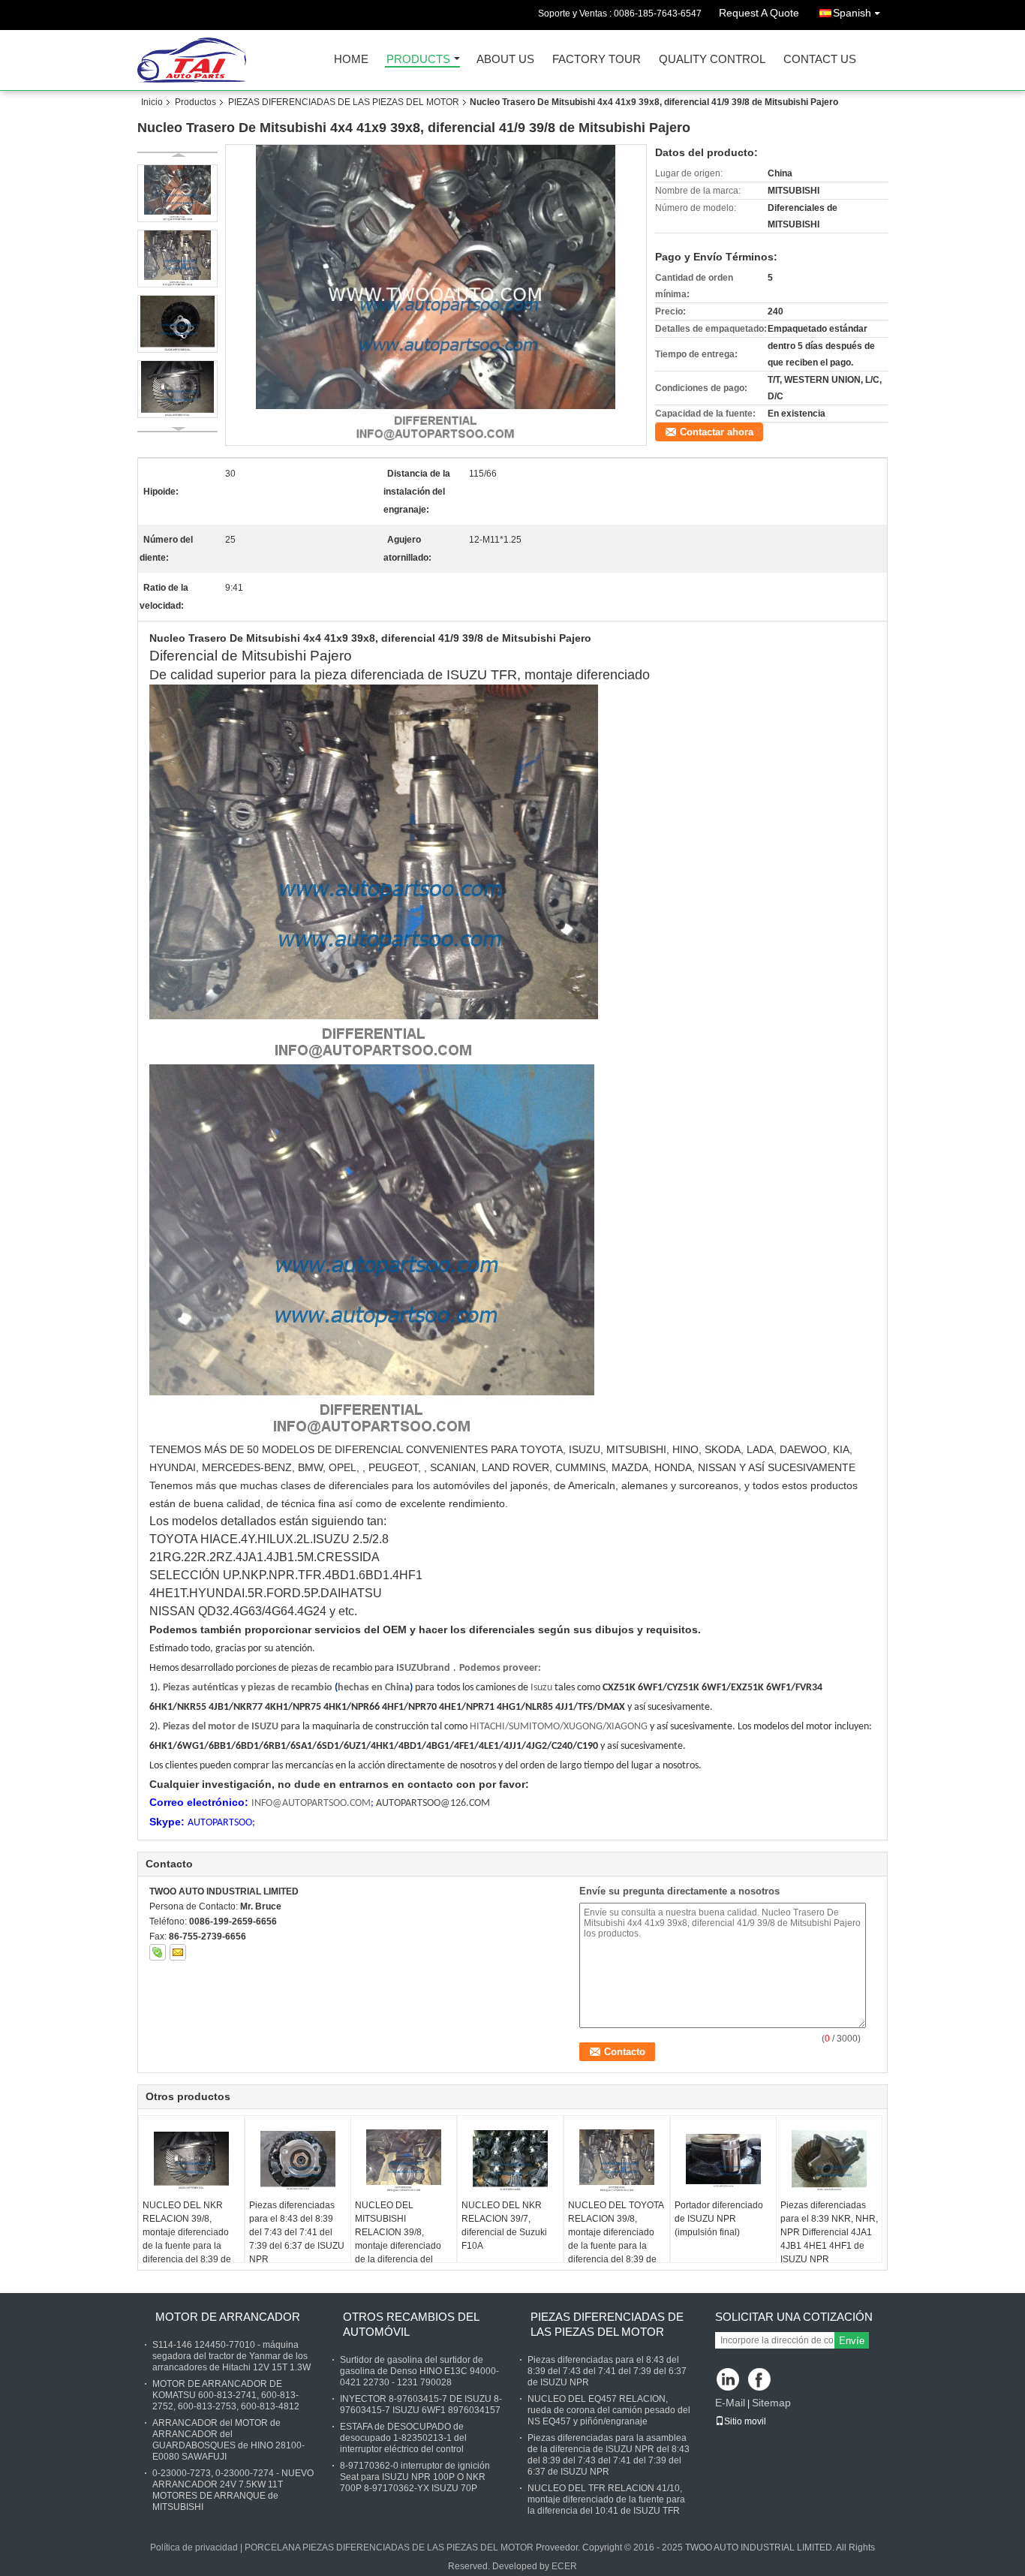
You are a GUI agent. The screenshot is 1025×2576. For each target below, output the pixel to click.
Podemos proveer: (500, 1668)
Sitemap (771, 2403)
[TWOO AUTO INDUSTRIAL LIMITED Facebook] (760, 2380)
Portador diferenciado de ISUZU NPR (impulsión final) (719, 2219)
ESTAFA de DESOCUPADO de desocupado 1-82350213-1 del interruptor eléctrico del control (403, 2438)
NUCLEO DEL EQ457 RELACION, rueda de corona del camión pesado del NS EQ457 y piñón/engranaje (609, 2410)
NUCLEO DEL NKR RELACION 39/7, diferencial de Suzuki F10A (504, 2225)
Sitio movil (745, 2421)
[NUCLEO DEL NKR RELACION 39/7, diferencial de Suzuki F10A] (510, 2161)
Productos (195, 102)
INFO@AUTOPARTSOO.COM (311, 1803)
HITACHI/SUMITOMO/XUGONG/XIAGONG (560, 1727)
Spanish (852, 13)
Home (351, 60)
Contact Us (820, 60)
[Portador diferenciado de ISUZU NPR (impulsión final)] (723, 2161)
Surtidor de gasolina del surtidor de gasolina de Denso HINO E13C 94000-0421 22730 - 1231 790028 (419, 2371)
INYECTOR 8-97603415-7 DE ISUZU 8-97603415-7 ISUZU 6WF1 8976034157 (421, 2404)
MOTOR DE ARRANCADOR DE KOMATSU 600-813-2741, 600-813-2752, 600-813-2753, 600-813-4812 (226, 2395)
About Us (505, 60)
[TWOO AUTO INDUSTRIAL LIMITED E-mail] (178, 1952)
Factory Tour (597, 60)
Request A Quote (759, 13)
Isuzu (541, 1688)
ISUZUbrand (423, 1668)
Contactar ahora (717, 432)
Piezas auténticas (201, 1688)
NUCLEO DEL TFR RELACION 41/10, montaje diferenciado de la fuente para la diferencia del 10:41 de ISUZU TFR (606, 2499)
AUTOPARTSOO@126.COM (433, 1803)
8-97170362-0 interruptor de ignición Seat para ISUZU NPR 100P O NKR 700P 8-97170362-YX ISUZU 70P (415, 2477)
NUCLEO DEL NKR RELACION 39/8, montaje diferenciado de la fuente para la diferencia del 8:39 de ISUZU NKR (187, 2239)
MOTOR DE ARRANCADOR (228, 2317)
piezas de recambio (291, 1688)
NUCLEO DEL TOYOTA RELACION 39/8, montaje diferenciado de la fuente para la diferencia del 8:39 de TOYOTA (616, 2239)
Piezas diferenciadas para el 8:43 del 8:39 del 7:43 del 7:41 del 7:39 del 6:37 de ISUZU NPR (297, 2232)
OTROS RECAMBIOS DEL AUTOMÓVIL (411, 2324)
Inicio (152, 102)
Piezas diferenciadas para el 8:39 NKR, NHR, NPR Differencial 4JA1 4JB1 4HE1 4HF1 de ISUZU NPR (829, 2232)
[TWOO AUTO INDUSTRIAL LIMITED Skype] (158, 1952)
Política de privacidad (194, 2547)
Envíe (852, 2341)
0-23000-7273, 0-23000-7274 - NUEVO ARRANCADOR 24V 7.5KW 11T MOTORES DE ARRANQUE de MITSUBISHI (233, 2490)
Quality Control (712, 60)
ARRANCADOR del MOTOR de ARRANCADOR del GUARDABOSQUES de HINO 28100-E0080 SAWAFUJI (228, 2440)
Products (418, 60)
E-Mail (730, 2403)
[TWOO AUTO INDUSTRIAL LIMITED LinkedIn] (728, 2380)
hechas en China (374, 1688)
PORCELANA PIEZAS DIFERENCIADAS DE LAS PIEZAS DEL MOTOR (389, 2547)
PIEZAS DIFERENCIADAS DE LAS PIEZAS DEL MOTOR (344, 102)
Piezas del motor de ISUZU (221, 1727)
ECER (564, 2566)
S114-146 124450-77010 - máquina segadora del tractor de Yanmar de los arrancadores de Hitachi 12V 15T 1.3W (231, 2356)
